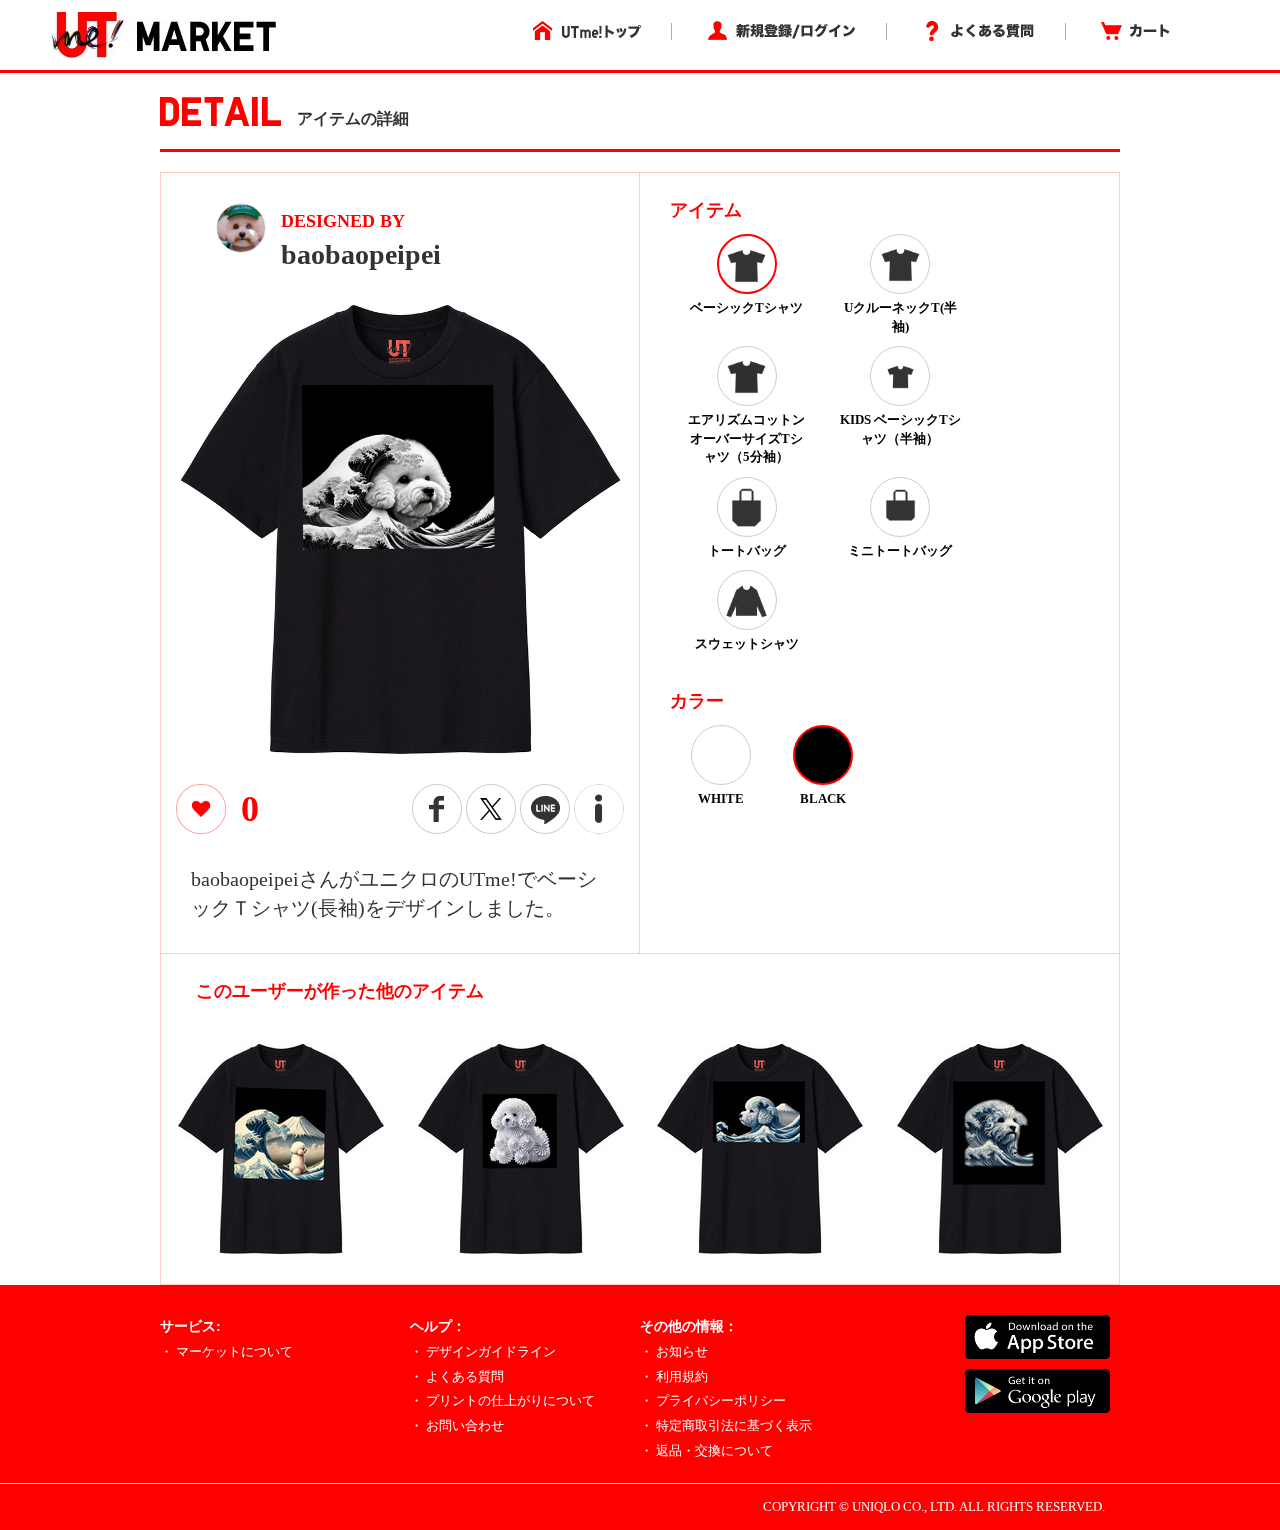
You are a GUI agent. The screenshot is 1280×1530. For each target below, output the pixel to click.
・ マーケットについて (226, 1351)
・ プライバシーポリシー (713, 1400)
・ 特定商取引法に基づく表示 (726, 1425)
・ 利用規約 (674, 1376)
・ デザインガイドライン (483, 1351)
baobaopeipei (361, 254)
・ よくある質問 (457, 1376)
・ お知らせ (674, 1351)
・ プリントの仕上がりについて (502, 1400)
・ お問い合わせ (457, 1425)
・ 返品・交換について (706, 1450)
